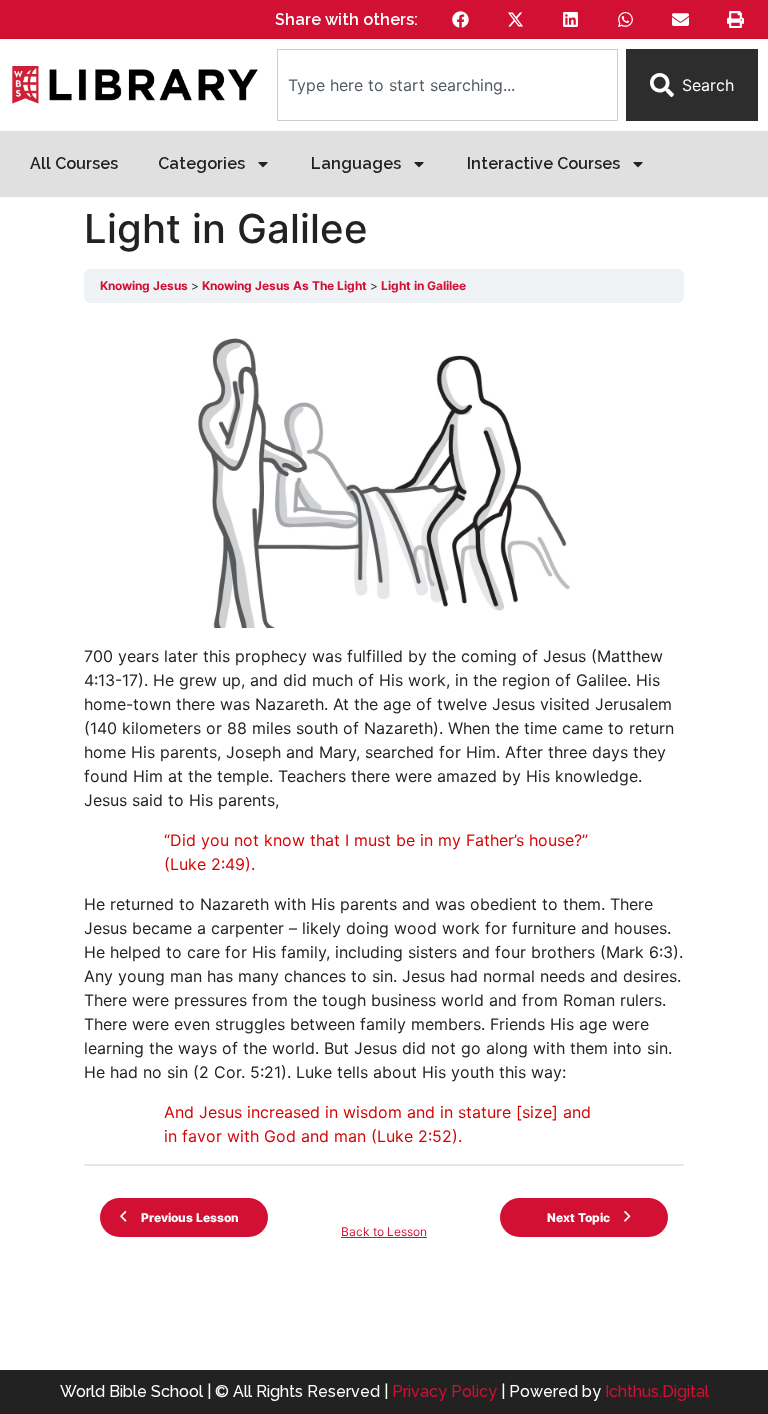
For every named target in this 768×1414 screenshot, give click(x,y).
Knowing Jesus (145, 285)
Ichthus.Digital (657, 1391)
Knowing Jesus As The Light (286, 285)
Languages (356, 163)
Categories (201, 163)
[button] (460, 19)
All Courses (74, 163)
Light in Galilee (423, 285)
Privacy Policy (444, 1391)
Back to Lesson (384, 1231)
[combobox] (447, 85)
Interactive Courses (543, 163)
